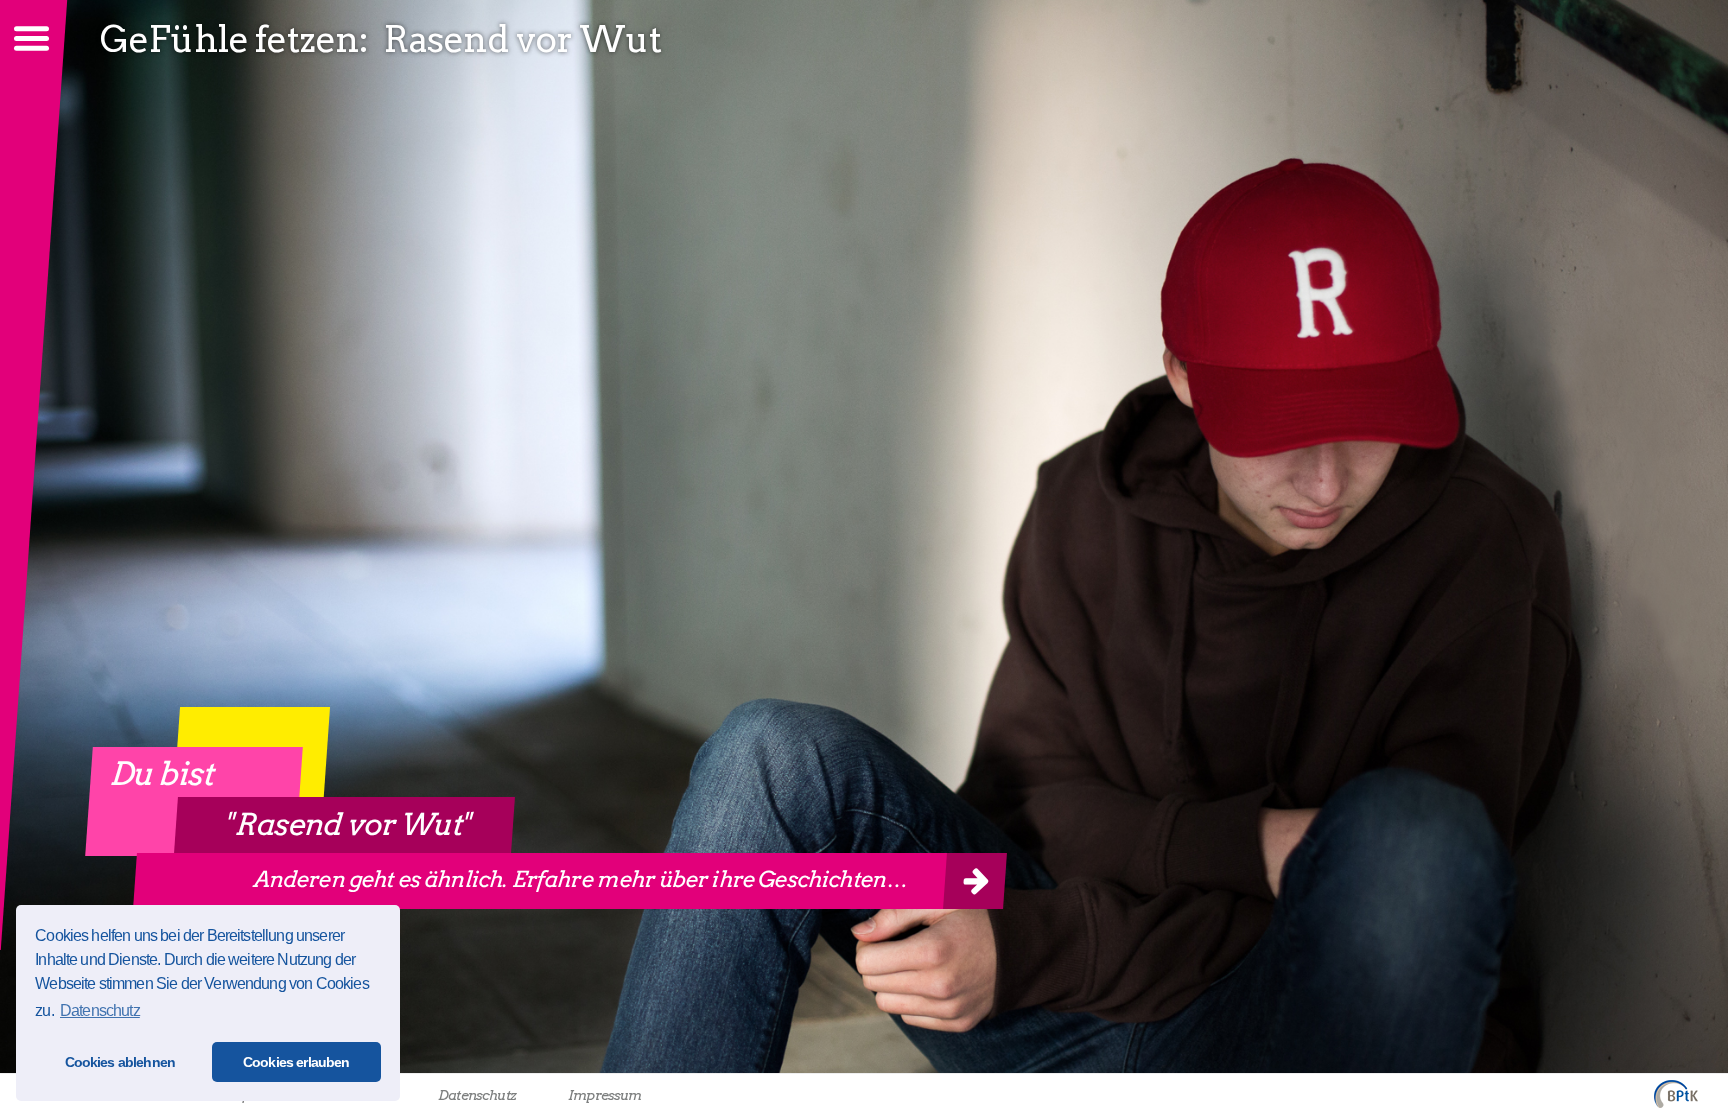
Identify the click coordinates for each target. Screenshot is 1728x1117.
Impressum (604, 1095)
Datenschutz (477, 1095)
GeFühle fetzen (229, 39)
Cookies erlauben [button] (296, 1062)
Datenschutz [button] (100, 1010)
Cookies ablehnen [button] (120, 1062)
